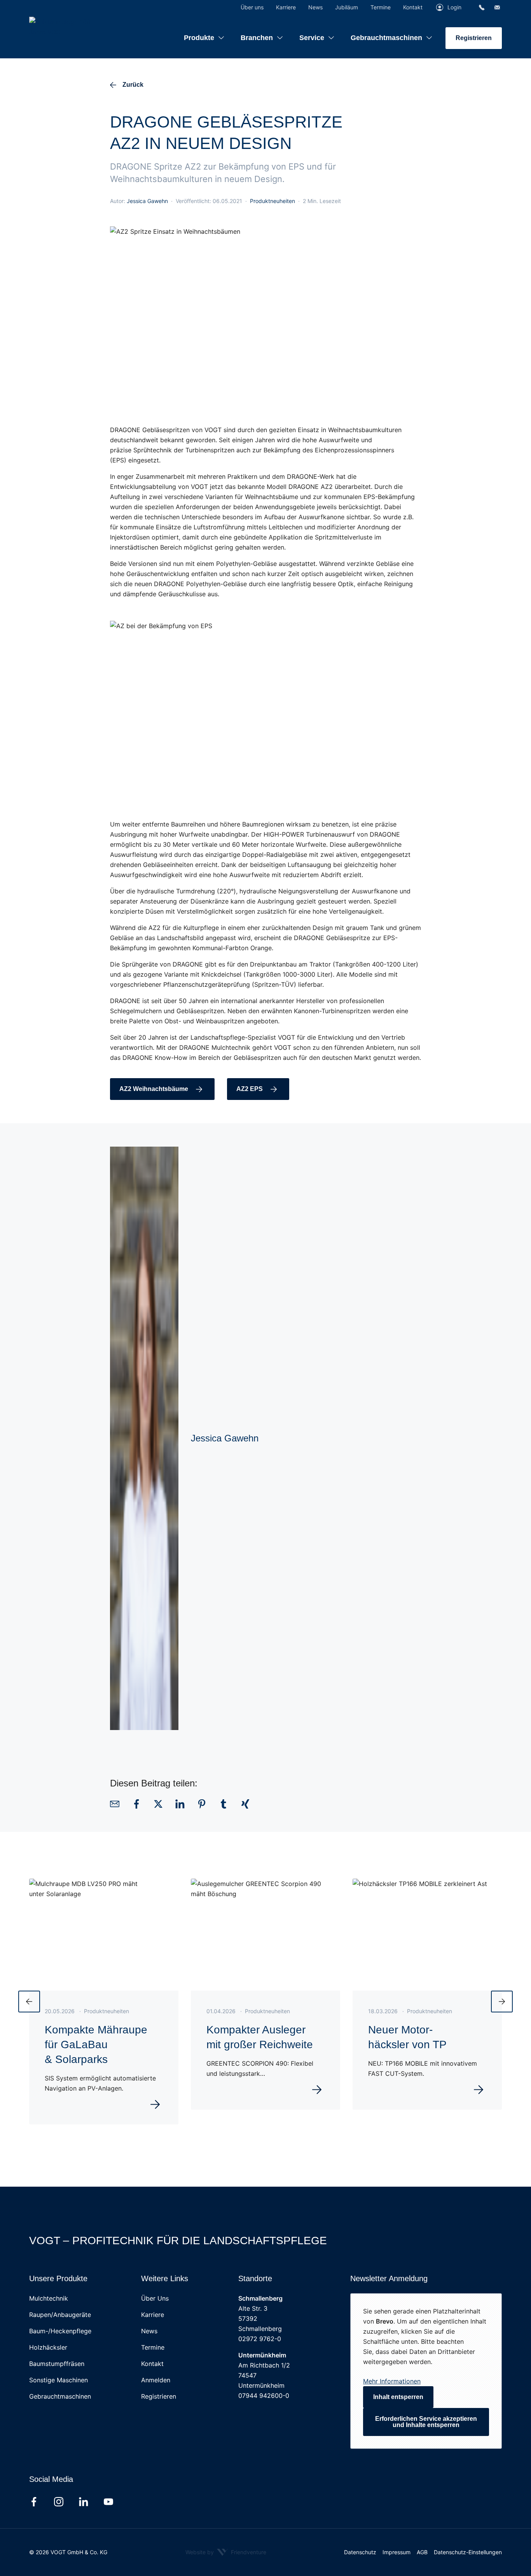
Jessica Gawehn (147, 201)
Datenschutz (360, 2552)
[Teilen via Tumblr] (224, 1804)
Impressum (397, 2552)
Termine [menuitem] (381, 7)
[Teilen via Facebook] (136, 1804)
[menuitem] (204, 32)
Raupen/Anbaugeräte (60, 2315)
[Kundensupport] (482, 7)
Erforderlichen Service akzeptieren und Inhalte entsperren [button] (426, 2422)
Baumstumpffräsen (57, 2364)
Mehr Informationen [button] (392, 2381)
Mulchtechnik (49, 2298)
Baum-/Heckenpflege (60, 2331)
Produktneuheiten (272, 201)
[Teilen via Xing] (245, 1804)
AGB (422, 2552)
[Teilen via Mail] (115, 1804)
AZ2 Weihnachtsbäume (154, 1089)
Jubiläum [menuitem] (347, 7)
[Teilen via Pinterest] (202, 1804)
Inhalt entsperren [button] (398, 2397)
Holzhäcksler (48, 2347)
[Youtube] (108, 2502)
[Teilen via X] (158, 1804)
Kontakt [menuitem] (413, 7)
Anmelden (156, 2380)
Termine (153, 2347)
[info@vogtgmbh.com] (497, 7)
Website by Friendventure (226, 2552)
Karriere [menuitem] (286, 7)
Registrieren (474, 38)
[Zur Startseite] (78, 27)
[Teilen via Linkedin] (180, 1804)
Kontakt (152, 2364)
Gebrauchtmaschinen (60, 2396)
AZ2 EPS (250, 1089)
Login (454, 7)
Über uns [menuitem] (252, 7)
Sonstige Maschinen (59, 2380)
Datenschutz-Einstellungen (468, 2552)
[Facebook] (34, 2502)
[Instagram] (59, 2502)
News (149, 2331)
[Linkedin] (84, 2502)
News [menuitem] (315, 7)
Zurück (133, 85)
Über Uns (155, 2298)
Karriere (153, 2315)
